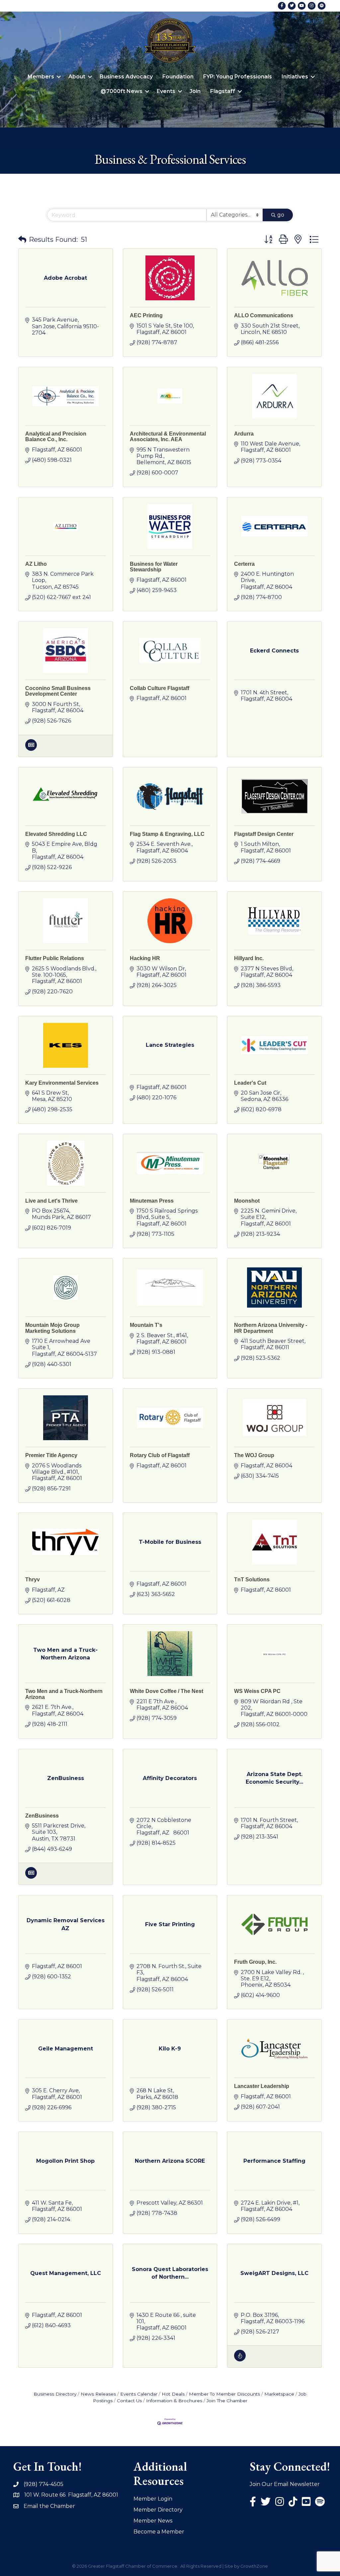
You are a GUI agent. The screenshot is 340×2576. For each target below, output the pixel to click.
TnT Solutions (252, 1580)
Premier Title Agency (51, 1455)
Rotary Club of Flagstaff (160, 1455)
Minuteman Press (152, 1201)
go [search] (281, 215)
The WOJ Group (254, 1455)
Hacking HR (145, 958)
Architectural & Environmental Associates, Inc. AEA (168, 437)
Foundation (178, 77)
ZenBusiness (42, 1816)
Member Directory (158, 2510)
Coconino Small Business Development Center (58, 691)
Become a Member (159, 2532)
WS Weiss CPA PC (257, 1691)
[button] (22, 240)
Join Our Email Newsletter (285, 2484)
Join (195, 91)
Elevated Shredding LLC (56, 834)
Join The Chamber (227, 2401)
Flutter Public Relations (55, 958)
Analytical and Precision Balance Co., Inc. (56, 437)
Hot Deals (173, 2394)
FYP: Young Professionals (238, 77)
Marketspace (279, 2394)
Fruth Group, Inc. (255, 1962)
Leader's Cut (250, 1083)
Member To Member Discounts (224, 2394)
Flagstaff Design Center (264, 834)
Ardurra (244, 434)
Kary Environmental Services (62, 1083)
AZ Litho (36, 564)
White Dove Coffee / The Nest (167, 1691)
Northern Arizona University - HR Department (271, 1328)
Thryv (33, 1580)
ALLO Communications (264, 315)
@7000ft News (122, 91)
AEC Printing (146, 315)
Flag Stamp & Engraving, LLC (167, 834)
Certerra (244, 564)
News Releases (98, 2394)
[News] (31, 749)
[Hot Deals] (240, 2360)
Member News (153, 2521)
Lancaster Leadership (262, 2086)
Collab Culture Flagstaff (160, 688)
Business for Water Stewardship (154, 567)
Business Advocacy (126, 77)
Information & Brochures (174, 2401)
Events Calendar (139, 2394)
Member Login (153, 2499)
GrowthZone (254, 2566)
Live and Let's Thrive (51, 1201)
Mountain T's (146, 1325)
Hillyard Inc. (249, 958)
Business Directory (55, 2394)
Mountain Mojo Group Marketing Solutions (52, 1328)
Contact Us (129, 2401)
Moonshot (247, 1201)
